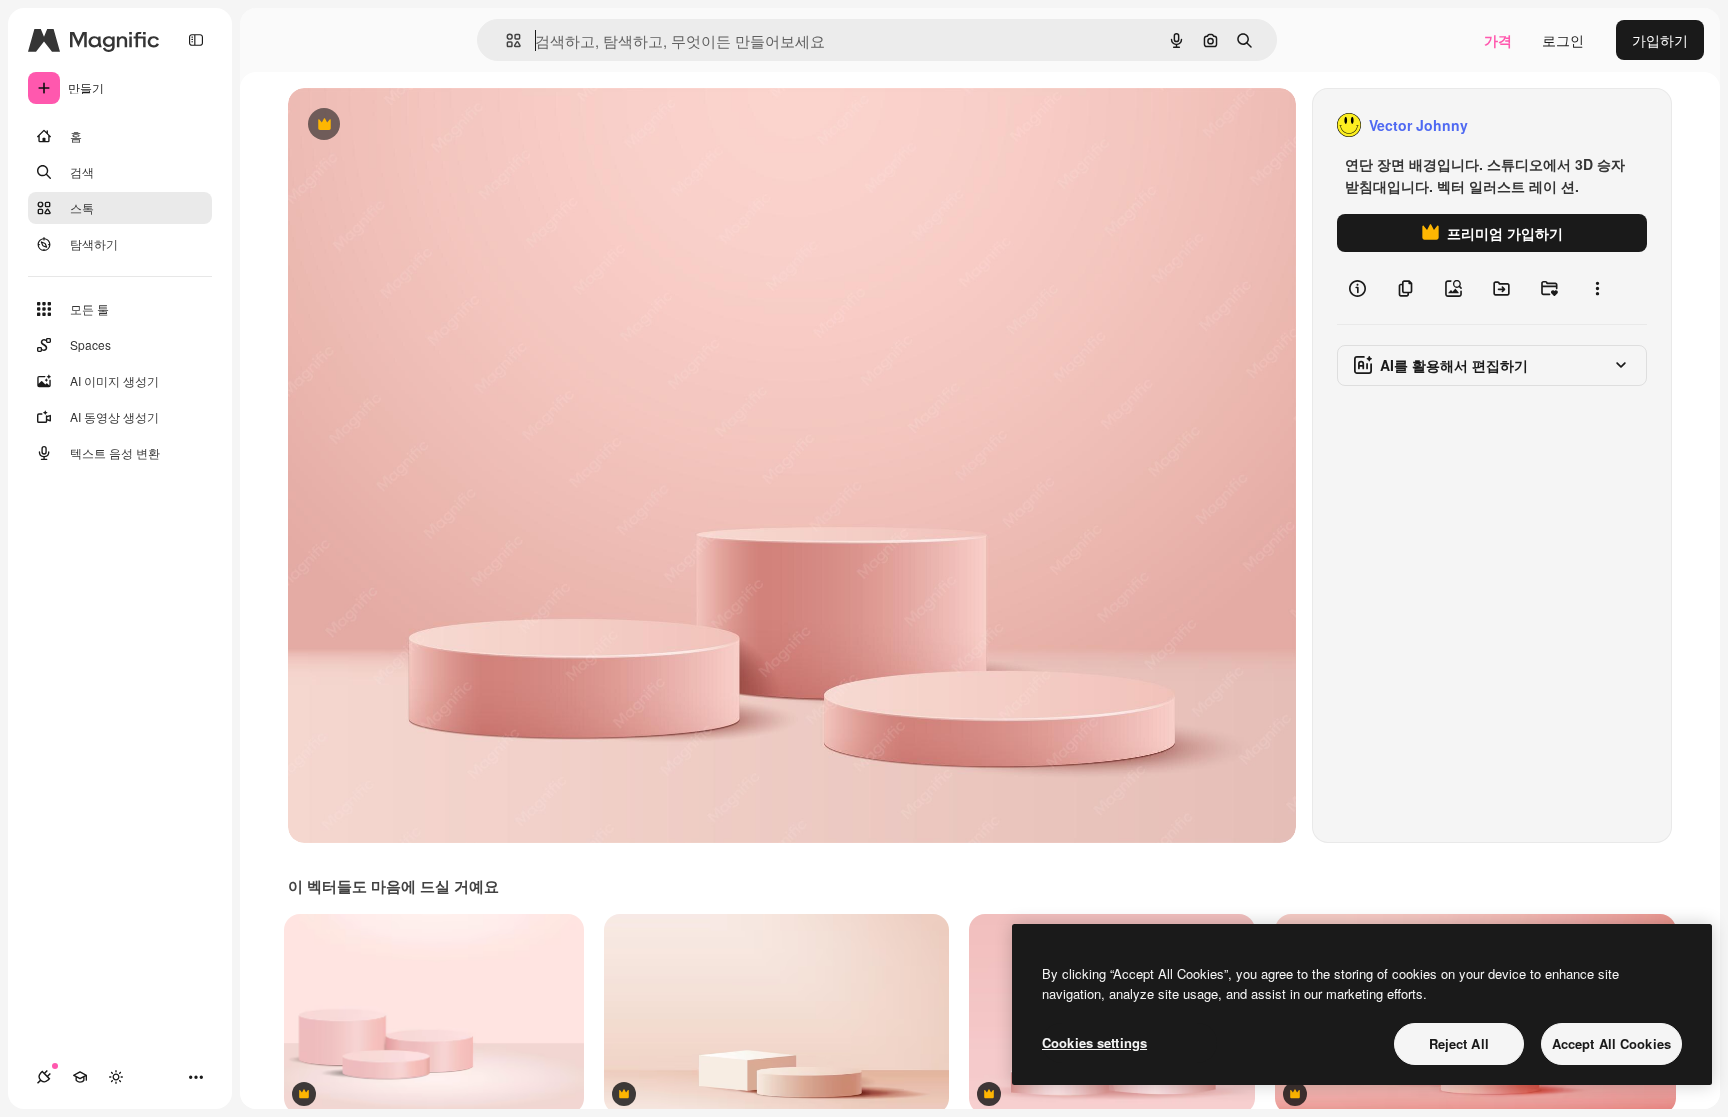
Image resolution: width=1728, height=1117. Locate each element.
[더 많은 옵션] (1597, 288)
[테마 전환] (116, 1077)
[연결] (44, 1077)
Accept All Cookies (1611, 1043)
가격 (1498, 40)
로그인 (1563, 40)
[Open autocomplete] (505, 40)
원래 (403, 125)
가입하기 (1660, 40)
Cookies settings (1094, 1042)
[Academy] (80, 1077)
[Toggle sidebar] (196, 40)
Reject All (1459, 1043)
